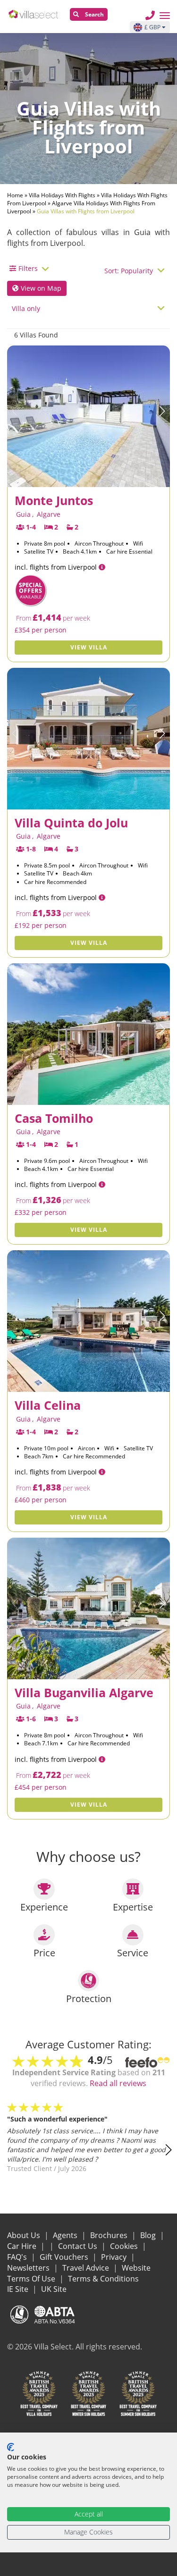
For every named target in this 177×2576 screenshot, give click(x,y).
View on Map (40, 288)
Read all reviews (118, 2083)
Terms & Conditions (103, 2279)
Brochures (110, 2235)
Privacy (115, 2257)
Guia (23, 514)
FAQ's (18, 2257)
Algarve (49, 514)
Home (15, 195)
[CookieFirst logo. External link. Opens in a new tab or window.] (11, 2447)
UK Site (54, 2289)
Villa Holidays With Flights (62, 195)
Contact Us (79, 2246)
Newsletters (29, 2268)
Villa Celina (48, 1405)
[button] (162, 411)
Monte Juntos (54, 500)
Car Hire (23, 2246)
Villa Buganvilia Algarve (84, 1692)
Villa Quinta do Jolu (71, 823)
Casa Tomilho (54, 1118)
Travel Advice (87, 2268)
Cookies (125, 2246)
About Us (25, 2235)
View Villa (89, 647)
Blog (149, 2235)
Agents (66, 2235)
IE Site (19, 2289)
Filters (28, 268)
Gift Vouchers (65, 2257)
